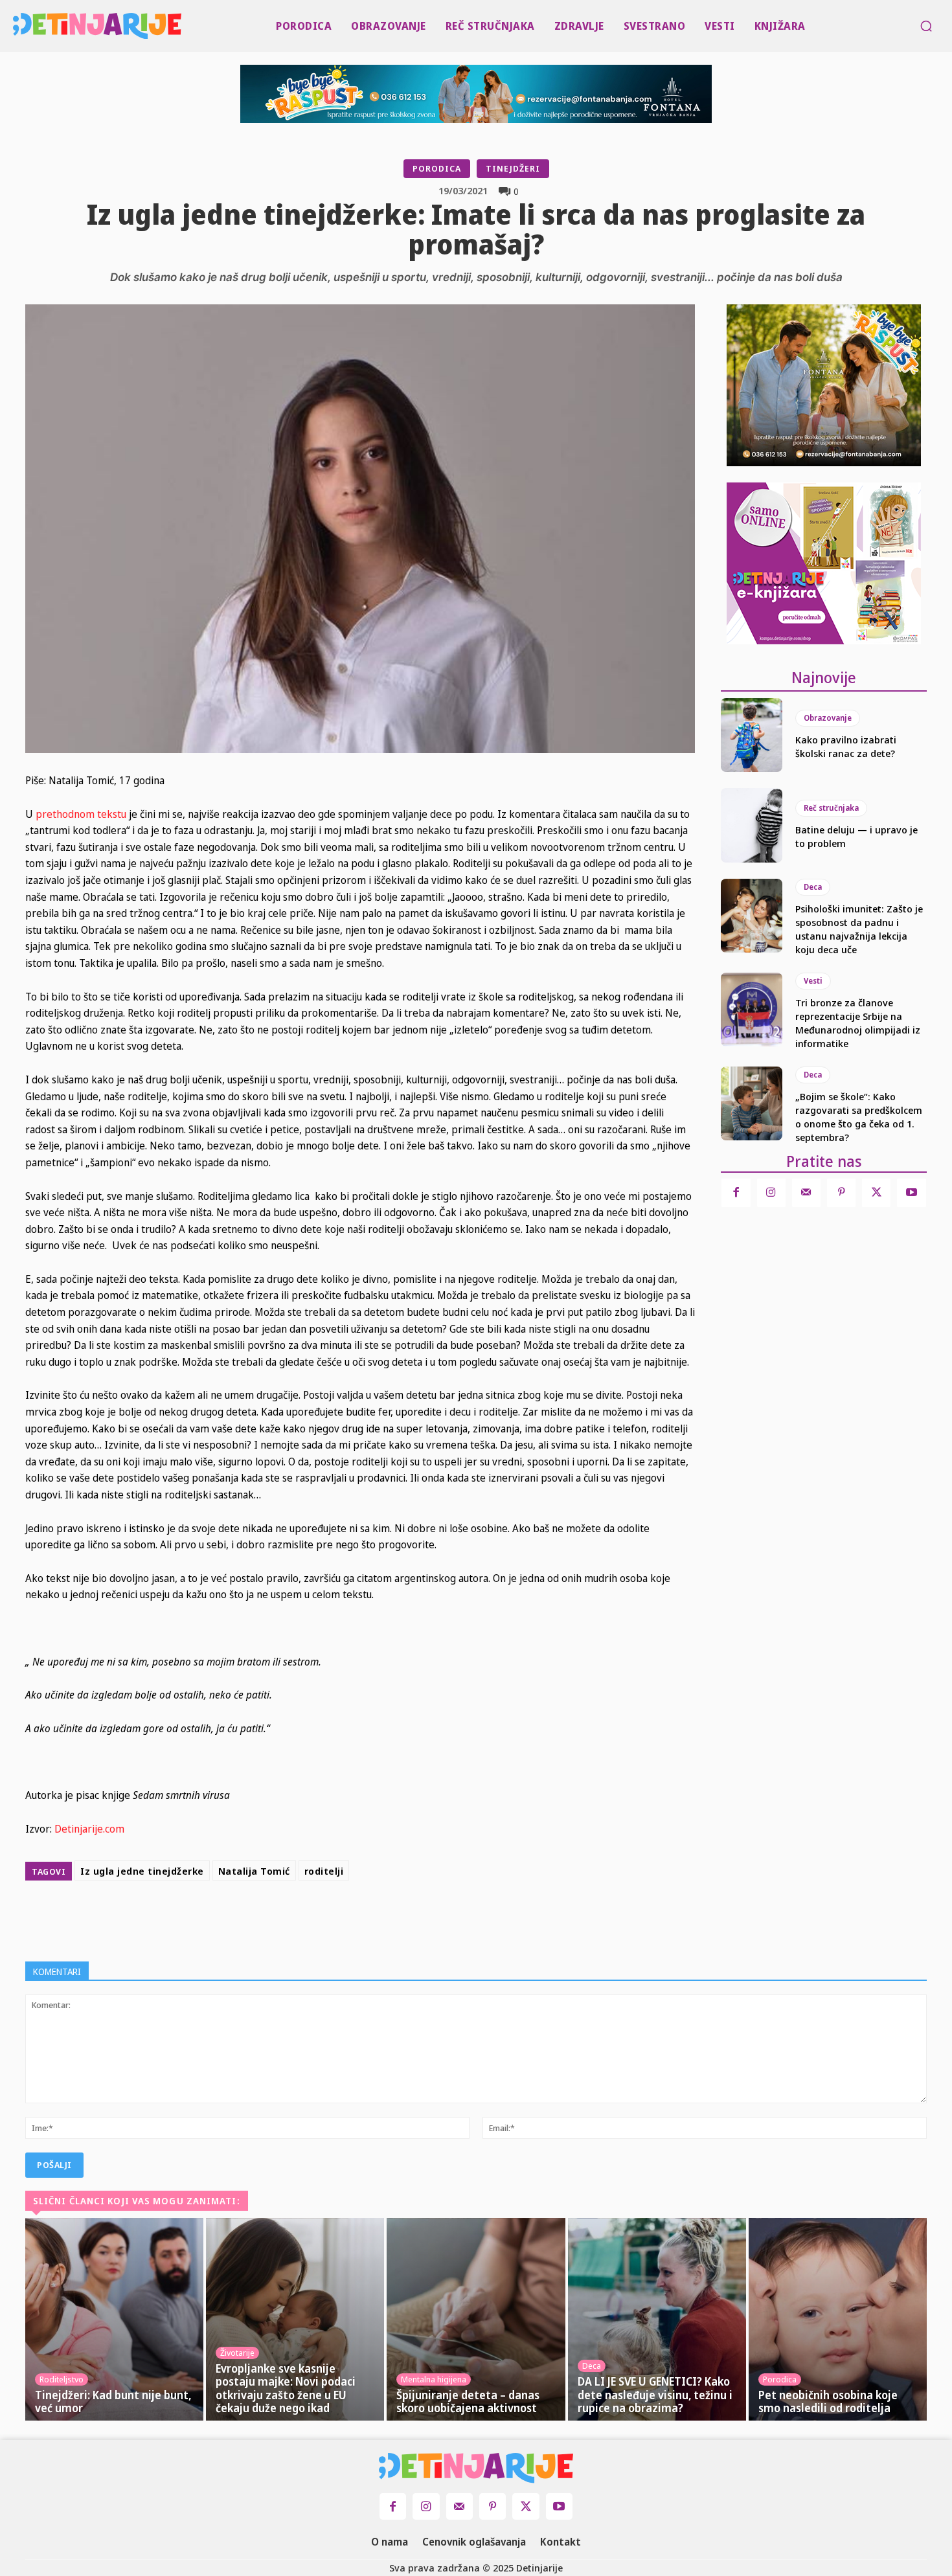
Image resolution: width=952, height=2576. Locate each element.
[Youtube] (911, 1193)
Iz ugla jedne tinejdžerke (142, 1871)
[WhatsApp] (446, 1918)
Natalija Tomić (254, 1871)
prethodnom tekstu (81, 814)
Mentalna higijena (434, 2379)
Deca (813, 887)
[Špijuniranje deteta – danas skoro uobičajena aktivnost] (476, 2320)
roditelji (324, 1871)
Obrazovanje (828, 718)
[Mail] (806, 1193)
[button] (926, 26)
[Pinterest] (416, 1918)
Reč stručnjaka (831, 808)
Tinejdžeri (513, 168)
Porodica (437, 168)
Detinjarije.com (89, 1829)
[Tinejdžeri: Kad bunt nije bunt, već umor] (114, 2320)
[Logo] (16, 26)
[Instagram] (771, 1193)
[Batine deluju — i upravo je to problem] (752, 825)
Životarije (237, 2353)
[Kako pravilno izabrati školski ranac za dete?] (752, 735)
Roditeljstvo (62, 2379)
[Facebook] (357, 1918)
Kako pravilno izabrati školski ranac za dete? (846, 746)
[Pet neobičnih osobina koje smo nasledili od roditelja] (838, 2320)
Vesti (813, 981)
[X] (387, 1918)
